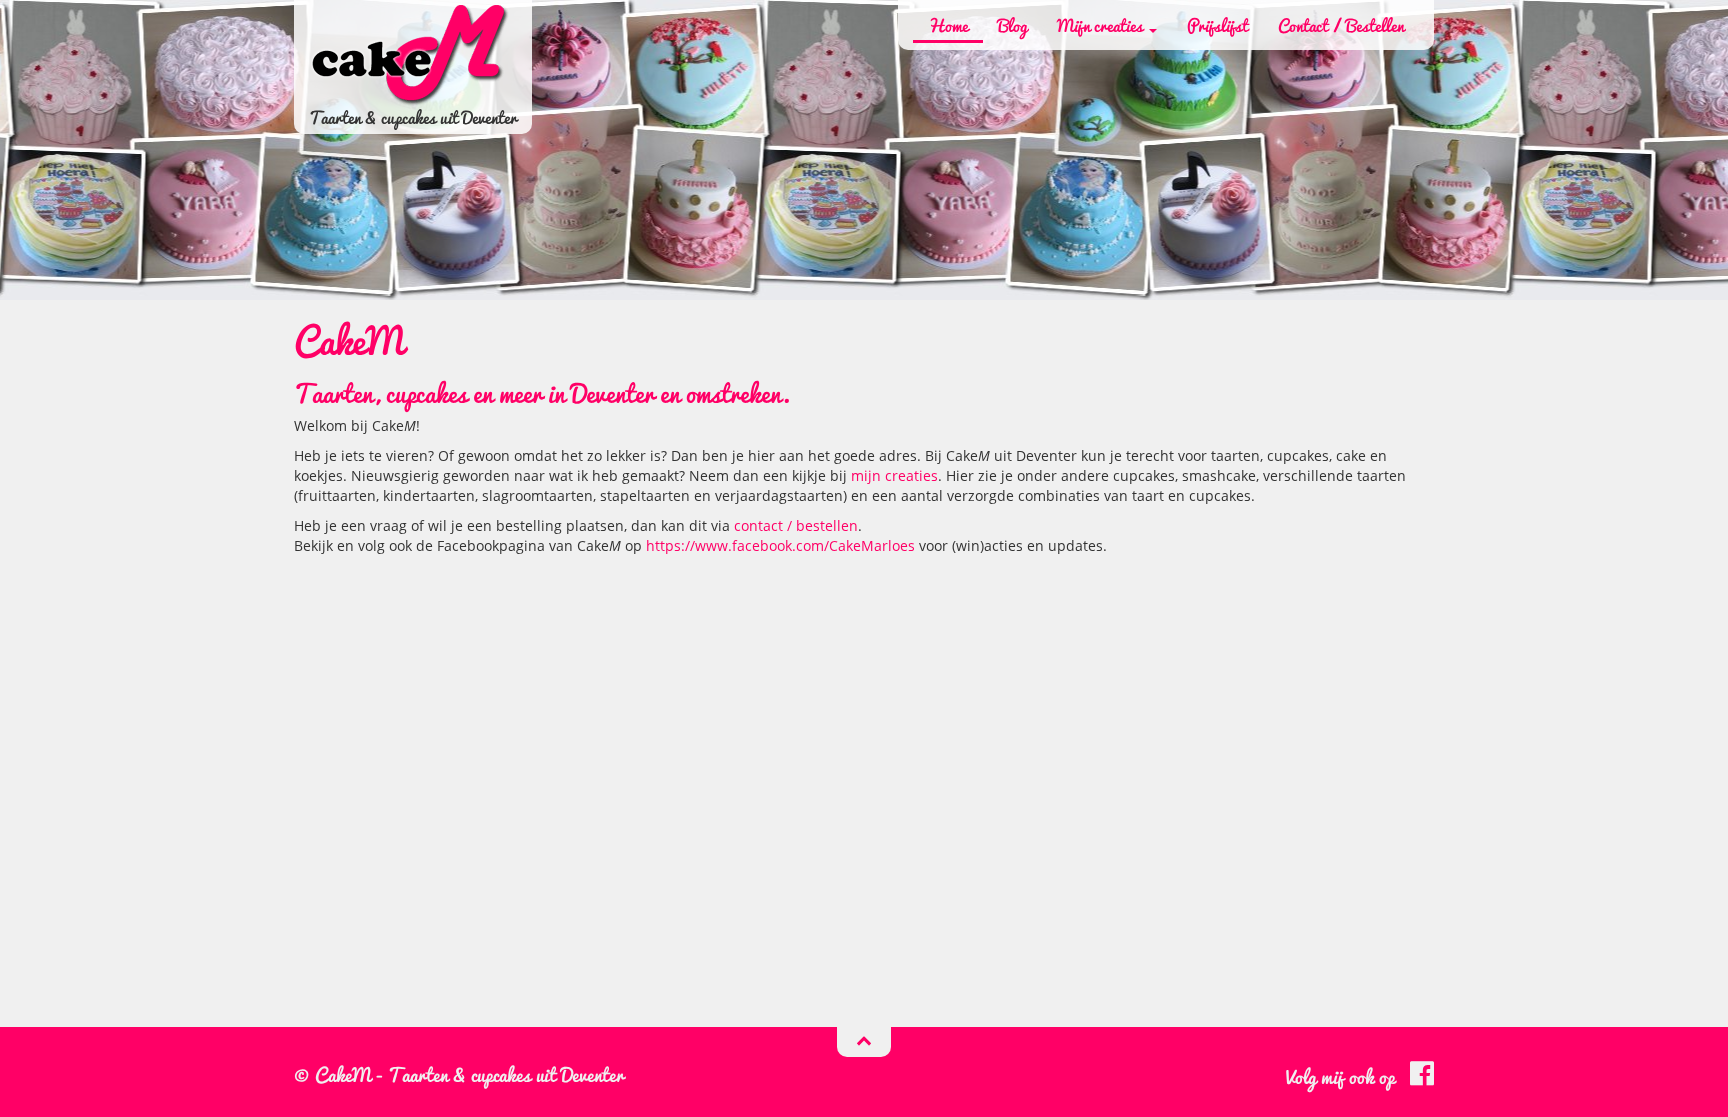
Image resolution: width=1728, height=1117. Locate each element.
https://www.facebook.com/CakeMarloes (780, 545)
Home (948, 25)
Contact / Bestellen (1341, 25)
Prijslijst (1217, 25)
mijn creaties (894, 475)
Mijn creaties (1102, 25)
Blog (1012, 25)
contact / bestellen (796, 525)
